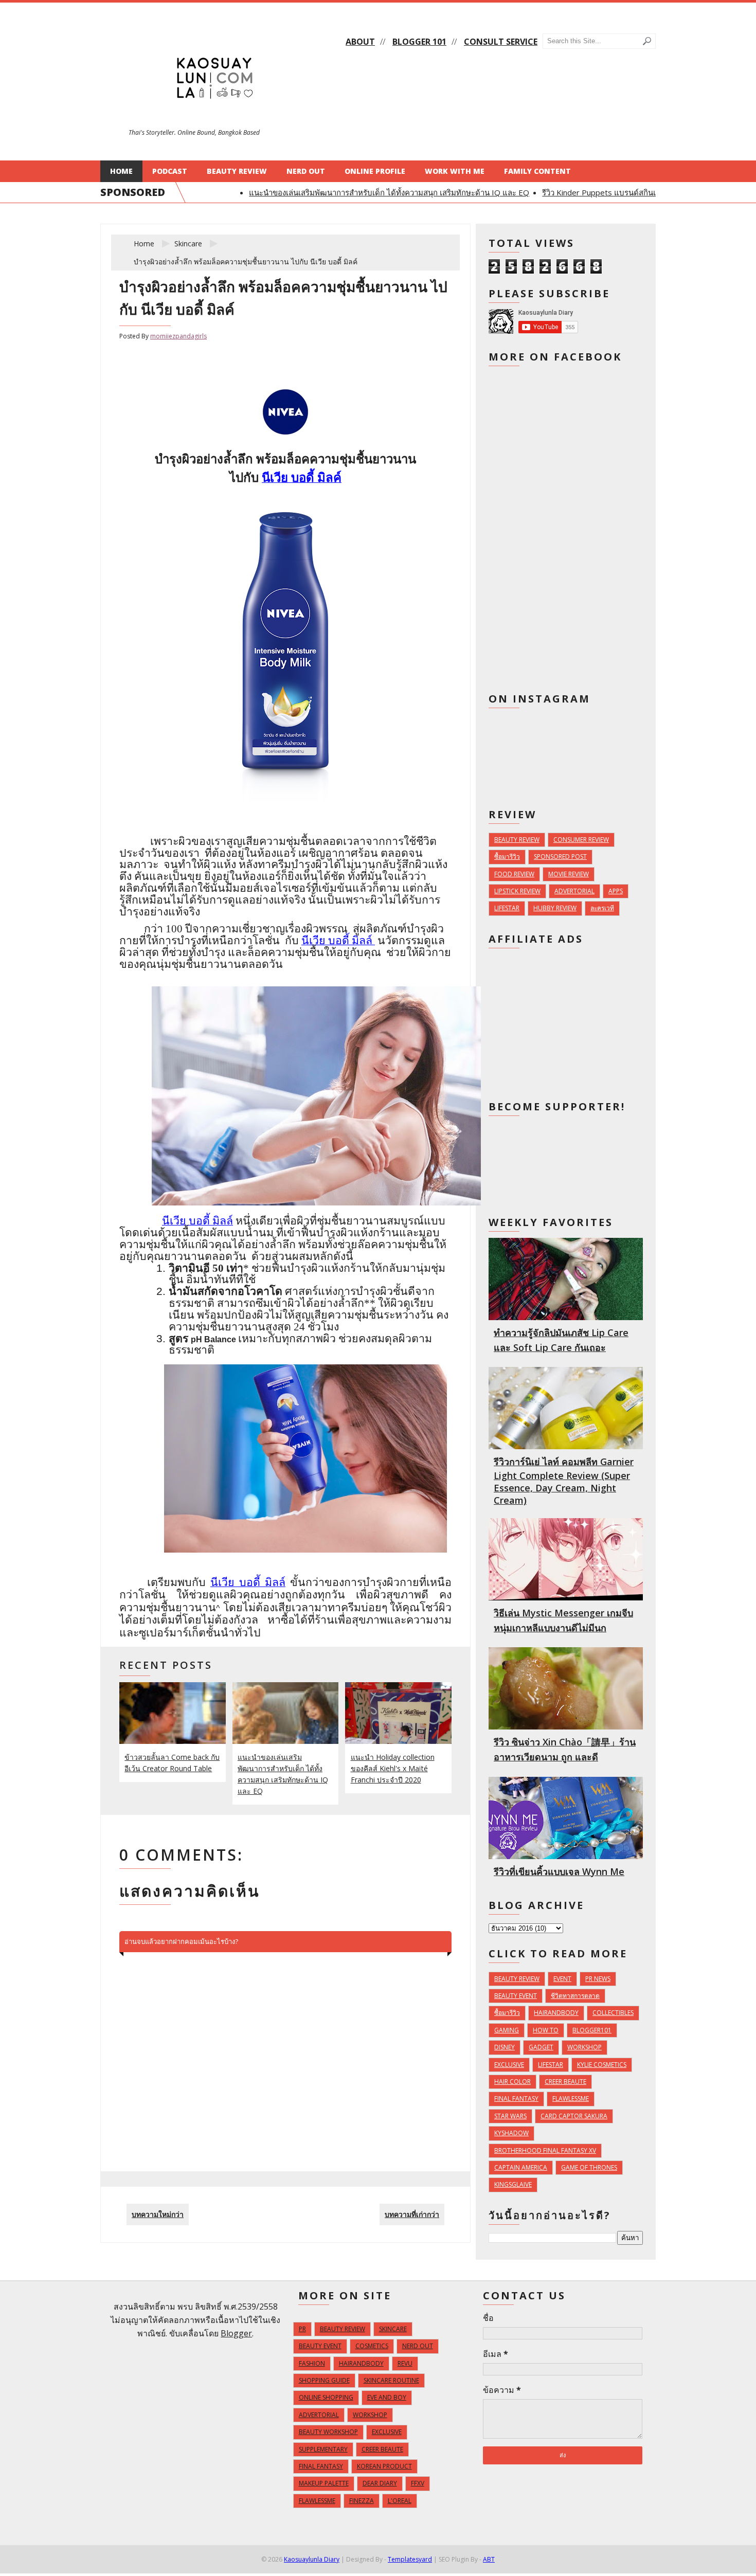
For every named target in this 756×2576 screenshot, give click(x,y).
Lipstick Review (517, 891)
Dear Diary (380, 2483)
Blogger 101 (419, 42)
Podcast (170, 171)
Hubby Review (555, 908)
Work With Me (455, 171)
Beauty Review (237, 171)
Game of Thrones (589, 2167)
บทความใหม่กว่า (158, 2214)
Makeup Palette (324, 2483)
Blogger (236, 2333)
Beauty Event (516, 1996)
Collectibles (613, 2013)
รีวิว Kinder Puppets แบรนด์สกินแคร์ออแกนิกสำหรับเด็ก (612, 192)
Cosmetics (372, 2346)
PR (302, 2329)
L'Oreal (400, 2501)
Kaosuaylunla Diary (312, 2559)
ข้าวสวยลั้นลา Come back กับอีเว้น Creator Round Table (172, 1763)
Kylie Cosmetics (602, 2065)
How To (546, 2030)
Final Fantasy (516, 2098)
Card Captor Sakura (574, 2116)
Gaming (507, 2030)
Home (121, 171)
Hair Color (512, 2082)
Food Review (514, 874)
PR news (598, 1979)
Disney (505, 2047)
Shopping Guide (324, 2380)
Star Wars (510, 2116)
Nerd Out (306, 171)
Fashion (312, 2363)
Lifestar (507, 908)
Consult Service (501, 42)
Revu (405, 2363)
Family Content (537, 171)
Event (562, 1979)
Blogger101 (592, 2030)
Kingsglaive (513, 2184)
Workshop (584, 2047)
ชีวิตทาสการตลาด (575, 1996)
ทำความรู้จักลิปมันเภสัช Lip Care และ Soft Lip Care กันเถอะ (561, 1340)
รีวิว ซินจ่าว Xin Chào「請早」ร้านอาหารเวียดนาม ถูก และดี (565, 1749)
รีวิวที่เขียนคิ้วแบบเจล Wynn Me (559, 1871)
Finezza (362, 2501)
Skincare (188, 244)
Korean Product (384, 2466)
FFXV (418, 2483)
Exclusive (509, 2065)
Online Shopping (326, 2397)
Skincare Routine (391, 2380)
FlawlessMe (571, 2098)
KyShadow (511, 2133)
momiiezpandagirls (178, 336)
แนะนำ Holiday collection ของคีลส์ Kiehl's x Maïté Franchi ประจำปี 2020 (393, 1768)
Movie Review (569, 874)
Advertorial (574, 891)
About (360, 42)
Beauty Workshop (328, 2432)
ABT (489, 2559)
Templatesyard (410, 2559)
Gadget (541, 2047)
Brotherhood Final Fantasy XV (545, 2150)
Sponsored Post (560, 857)
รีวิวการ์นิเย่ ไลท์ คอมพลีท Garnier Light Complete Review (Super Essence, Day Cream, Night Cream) (564, 1481)
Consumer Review (581, 840)
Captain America (521, 2167)
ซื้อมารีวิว (507, 857)
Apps (616, 891)
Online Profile (375, 171)
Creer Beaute (565, 2082)
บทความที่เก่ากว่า (412, 2214)
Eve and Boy (387, 2397)
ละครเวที (602, 908)
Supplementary (323, 2449)
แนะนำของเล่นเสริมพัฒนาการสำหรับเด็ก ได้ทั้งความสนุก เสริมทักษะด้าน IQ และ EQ (364, 192)
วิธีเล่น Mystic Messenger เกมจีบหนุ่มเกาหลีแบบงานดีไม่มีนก (563, 1620)
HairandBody (556, 2013)
